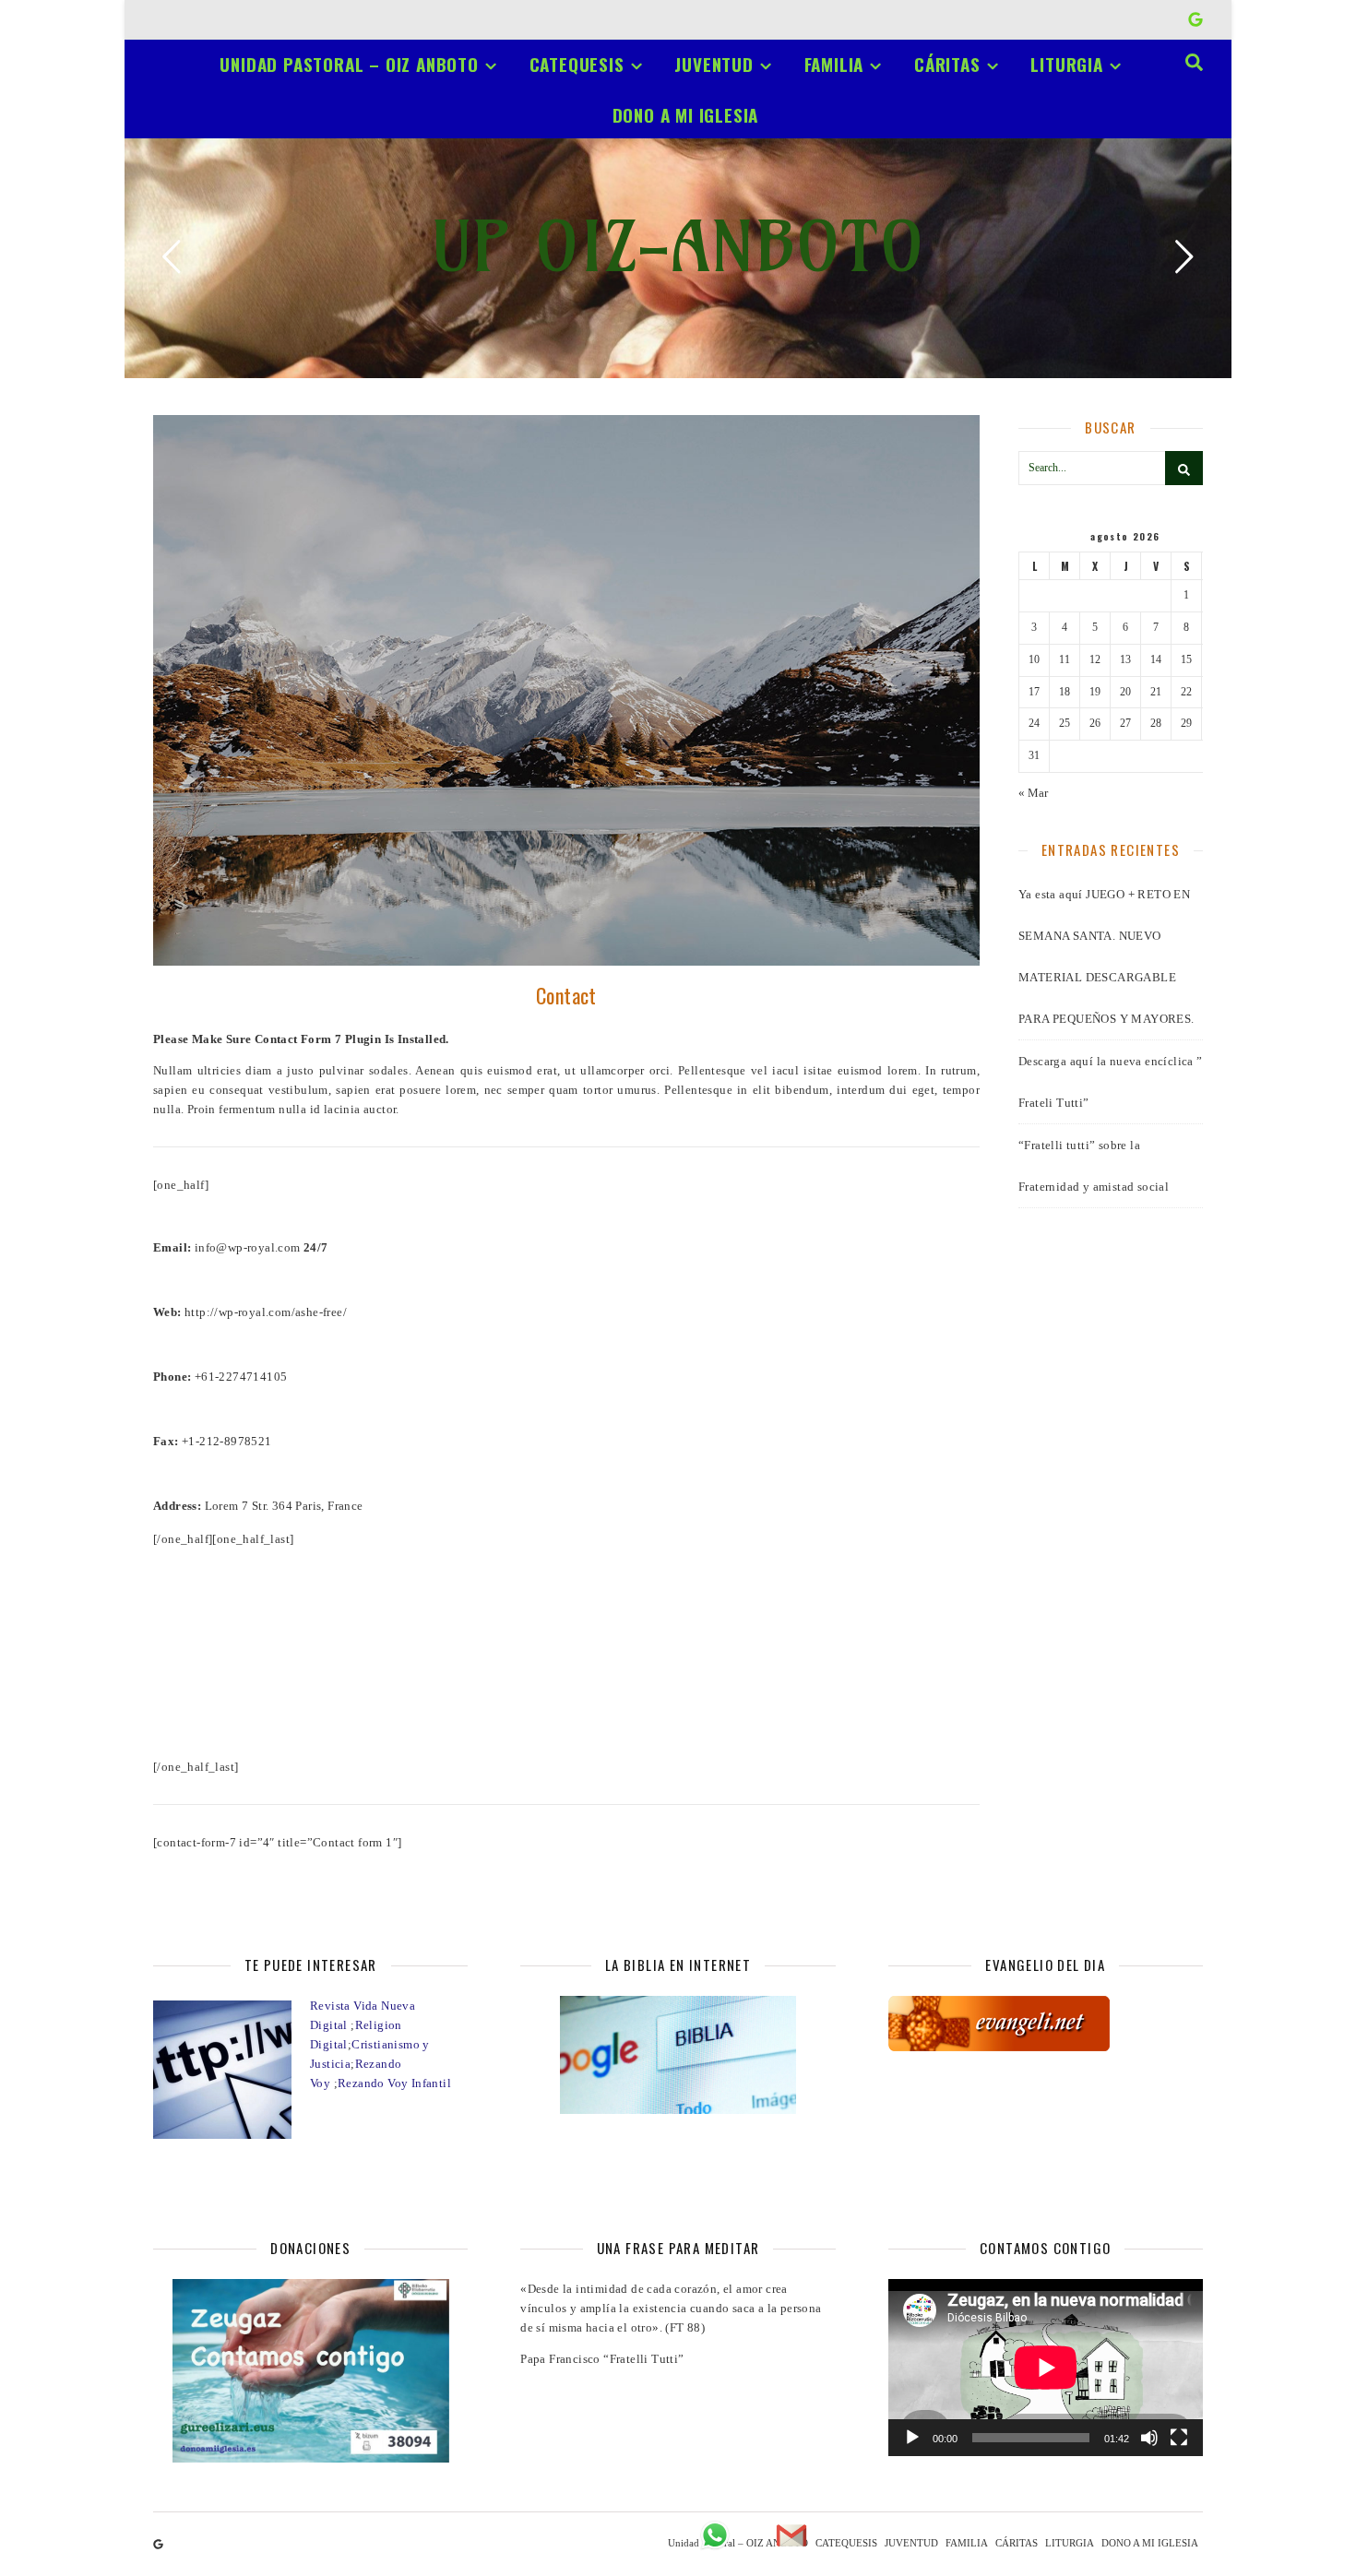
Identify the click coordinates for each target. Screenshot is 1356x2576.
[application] (1046, 2368)
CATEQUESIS (577, 64)
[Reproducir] (912, 2438)
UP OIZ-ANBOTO (678, 247)
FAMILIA (834, 64)
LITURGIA (1066, 64)
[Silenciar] (1149, 2438)
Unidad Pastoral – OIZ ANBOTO (349, 64)
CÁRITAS (947, 64)
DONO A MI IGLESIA (686, 114)
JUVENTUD (714, 64)
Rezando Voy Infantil (394, 2083)
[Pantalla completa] (1179, 2438)
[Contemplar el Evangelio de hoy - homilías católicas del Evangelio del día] (1046, 2024)
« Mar (1033, 793)
